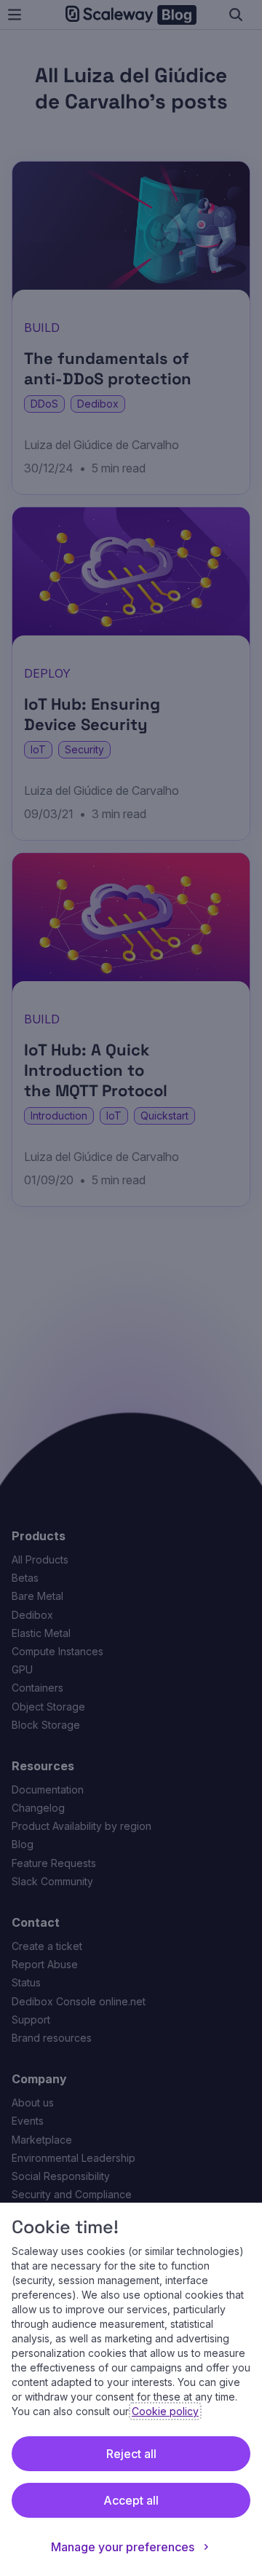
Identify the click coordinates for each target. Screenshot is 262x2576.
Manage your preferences (123, 2547)
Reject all (131, 2454)
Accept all (131, 2500)
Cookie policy (165, 2411)
